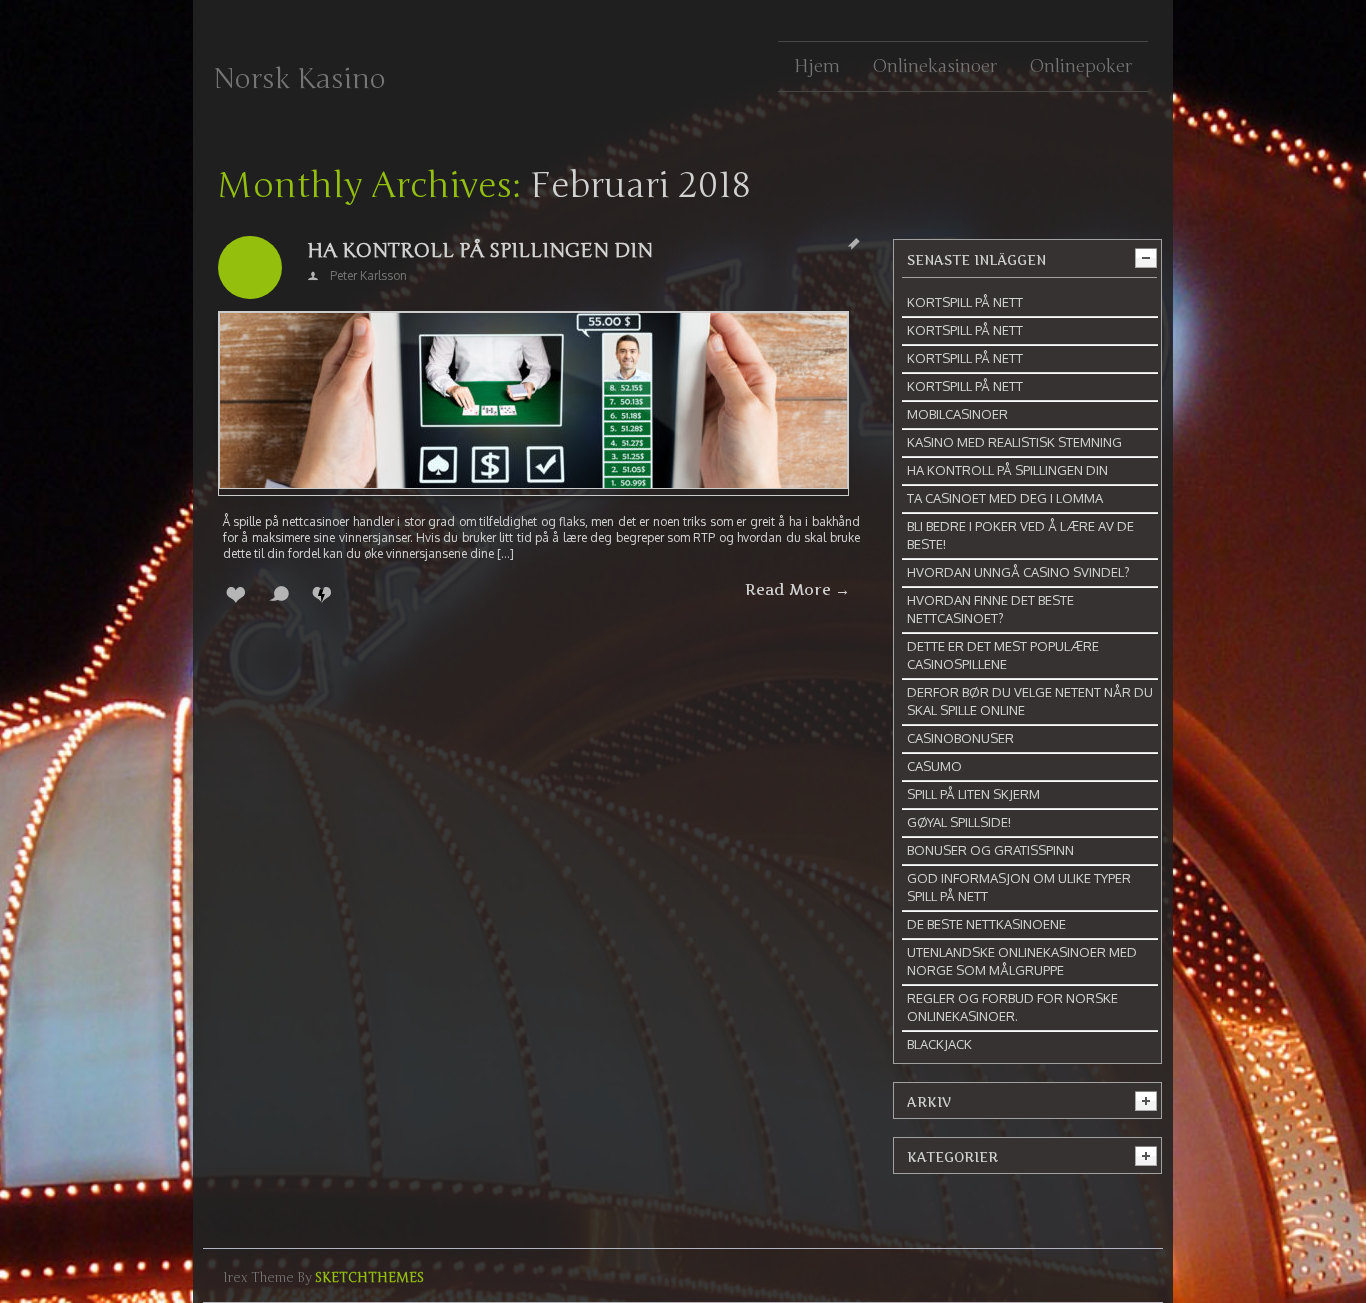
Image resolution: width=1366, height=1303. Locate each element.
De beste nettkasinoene (986, 924)
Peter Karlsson (368, 275)
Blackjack (939, 1044)
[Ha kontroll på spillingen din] (533, 403)
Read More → (797, 590)
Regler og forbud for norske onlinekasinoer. (1012, 1007)
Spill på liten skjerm (973, 794)
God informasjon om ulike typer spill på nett (1019, 887)
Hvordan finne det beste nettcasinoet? (990, 609)
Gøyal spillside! (959, 822)
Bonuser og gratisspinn (990, 850)
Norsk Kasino (299, 79)
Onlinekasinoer (934, 66)
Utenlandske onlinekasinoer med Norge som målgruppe (1022, 961)
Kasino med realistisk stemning (1014, 442)
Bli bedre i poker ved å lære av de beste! (1020, 535)
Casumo (934, 766)
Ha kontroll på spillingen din (480, 250)
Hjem (817, 66)
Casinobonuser (960, 738)
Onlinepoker (1080, 66)
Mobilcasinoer (957, 414)
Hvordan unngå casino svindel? (1018, 572)
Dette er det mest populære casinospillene (1003, 655)
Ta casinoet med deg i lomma (1005, 498)
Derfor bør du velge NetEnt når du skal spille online (1030, 701)
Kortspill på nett (965, 302)
